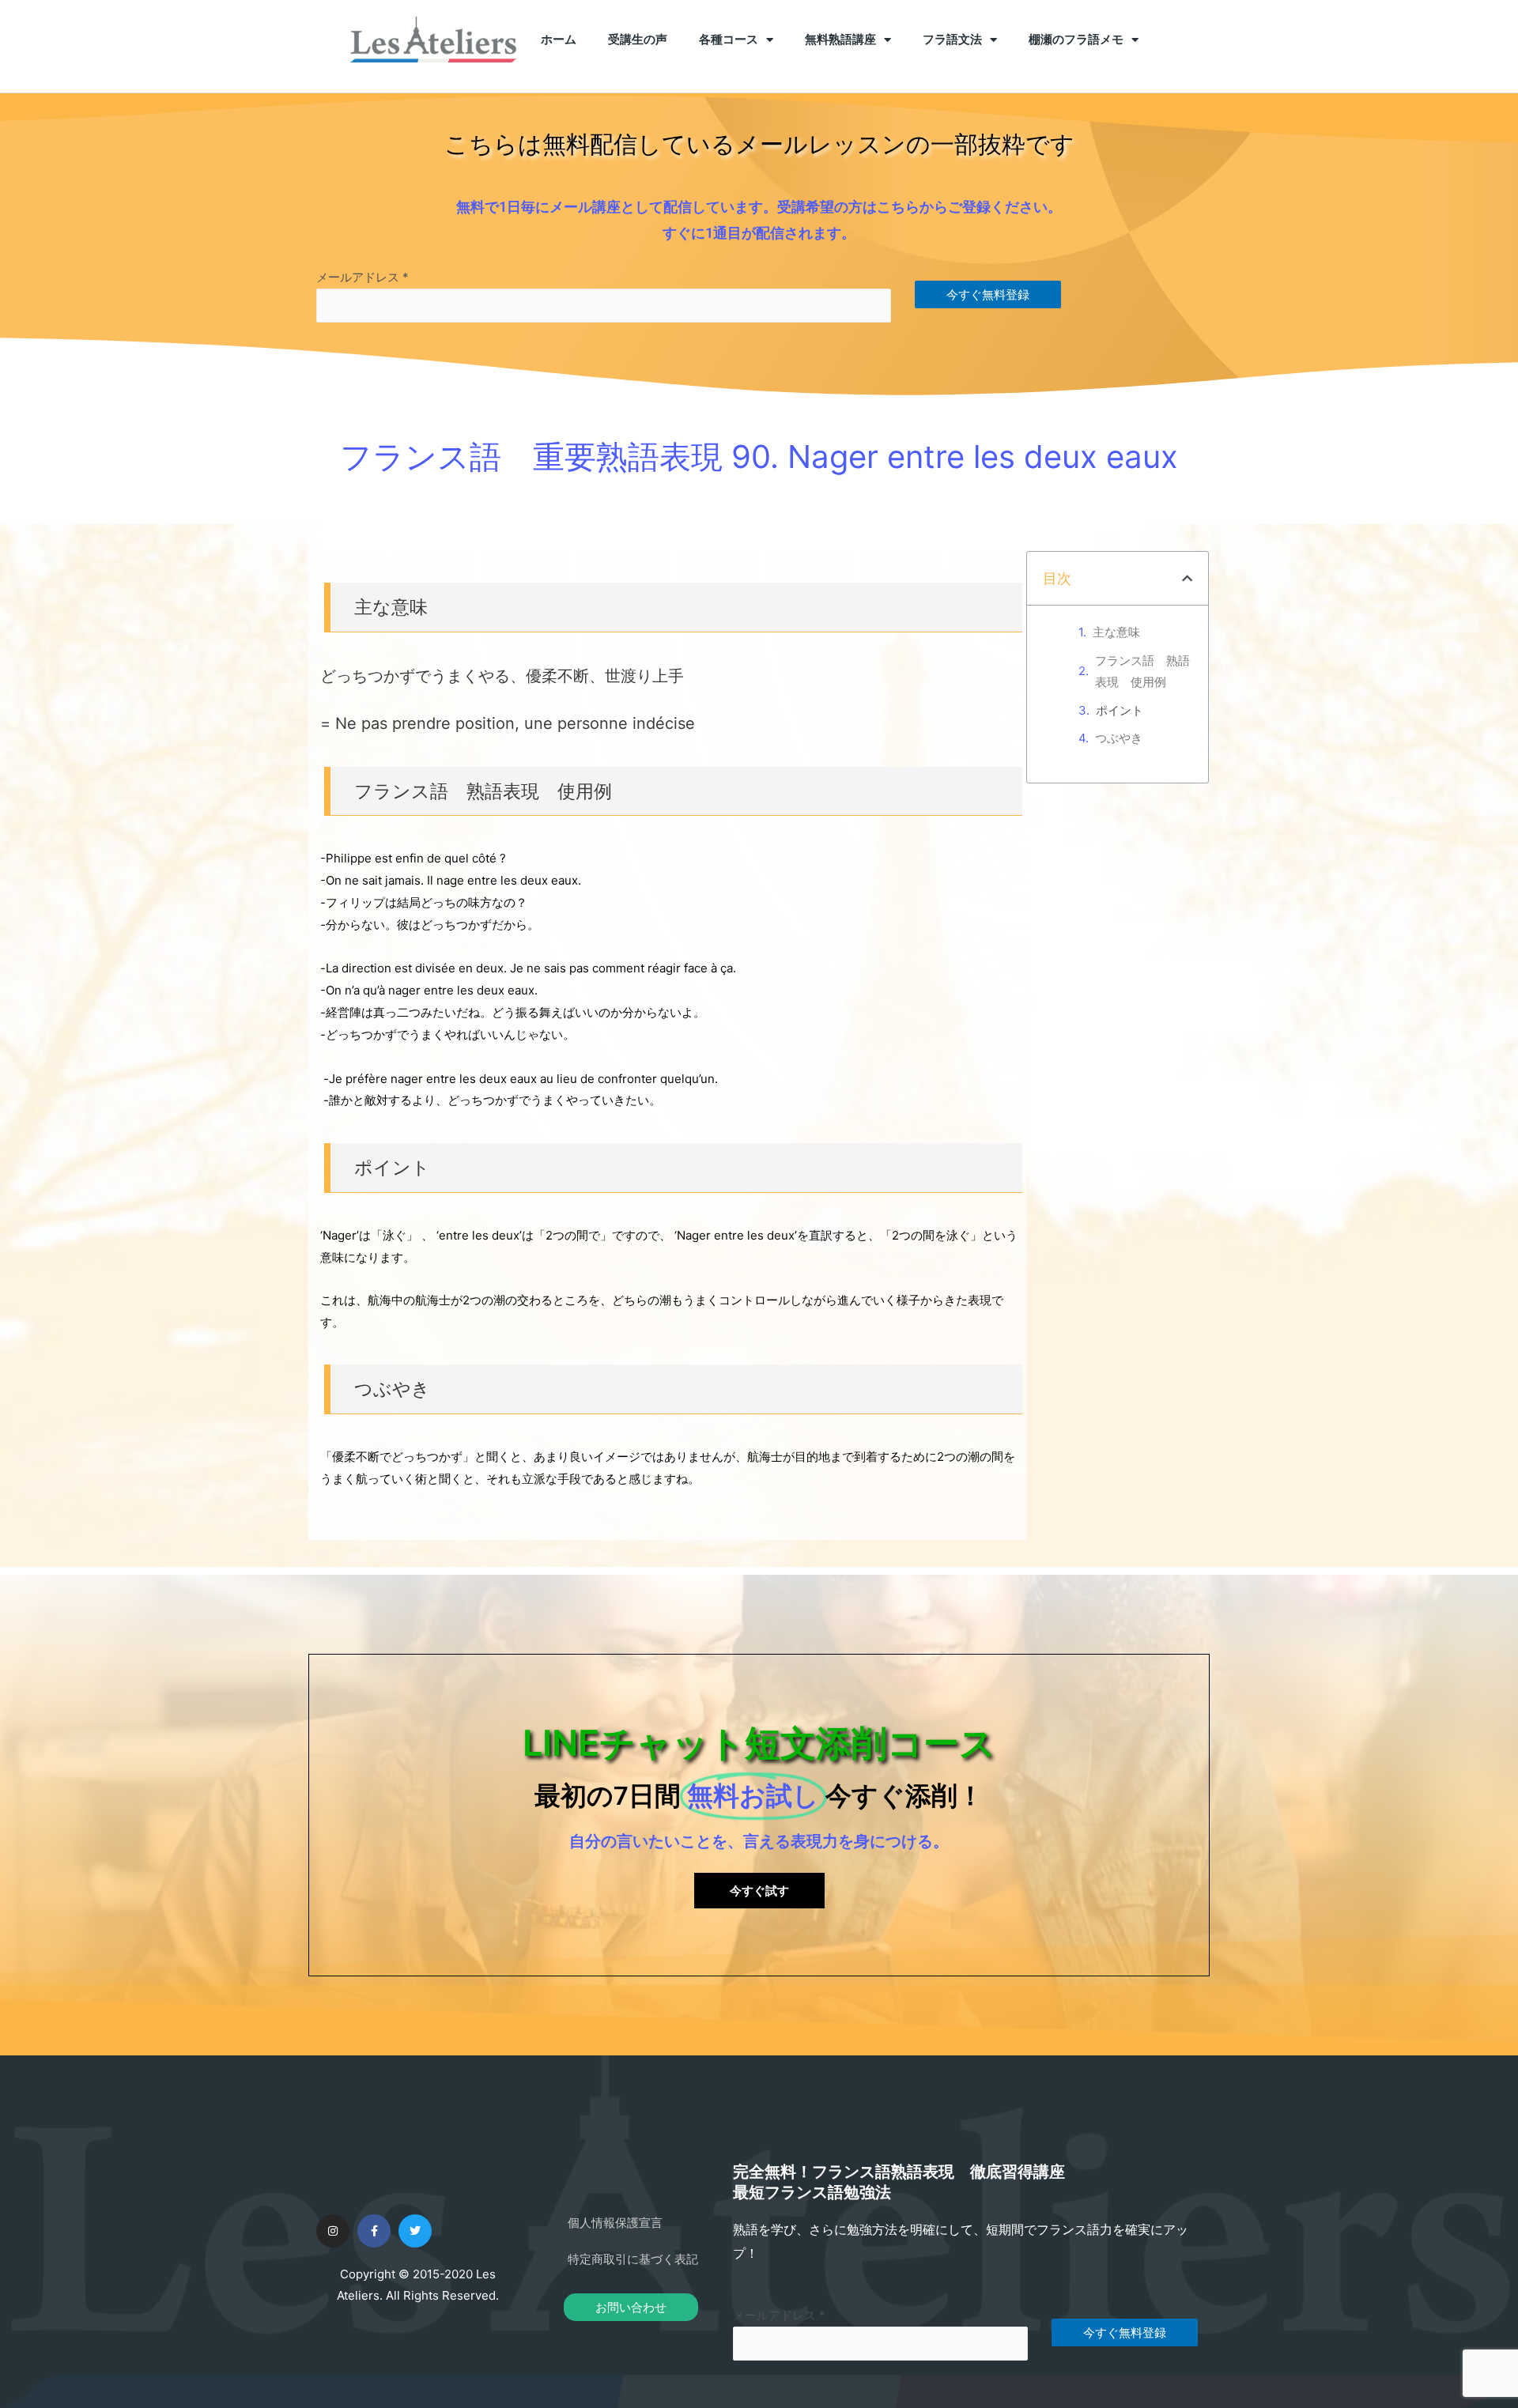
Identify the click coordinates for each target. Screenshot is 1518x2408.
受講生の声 (638, 40)
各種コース (729, 40)
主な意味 (1116, 632)
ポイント (1120, 710)
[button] (1187, 578)
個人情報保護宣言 (615, 2223)
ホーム (559, 40)
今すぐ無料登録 (988, 294)
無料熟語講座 (840, 40)
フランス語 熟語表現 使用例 (1142, 672)
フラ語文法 (952, 40)
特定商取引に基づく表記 (633, 2259)
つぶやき (1119, 738)
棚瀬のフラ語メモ (1076, 40)
